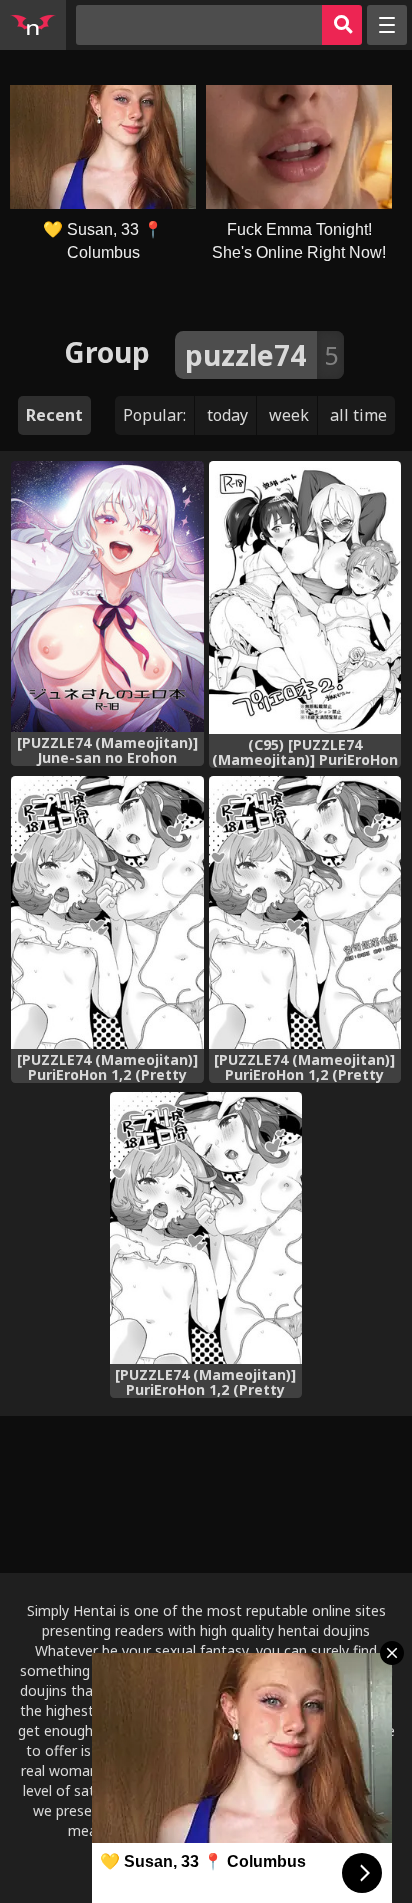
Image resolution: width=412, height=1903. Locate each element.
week (289, 415)
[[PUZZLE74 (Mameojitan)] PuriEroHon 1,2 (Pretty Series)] (107, 912)
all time (358, 415)
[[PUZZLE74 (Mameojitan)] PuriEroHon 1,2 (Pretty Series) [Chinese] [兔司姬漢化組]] (305, 912)
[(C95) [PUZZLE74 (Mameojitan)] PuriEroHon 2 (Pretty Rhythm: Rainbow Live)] (305, 597)
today (227, 415)
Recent (54, 415)
